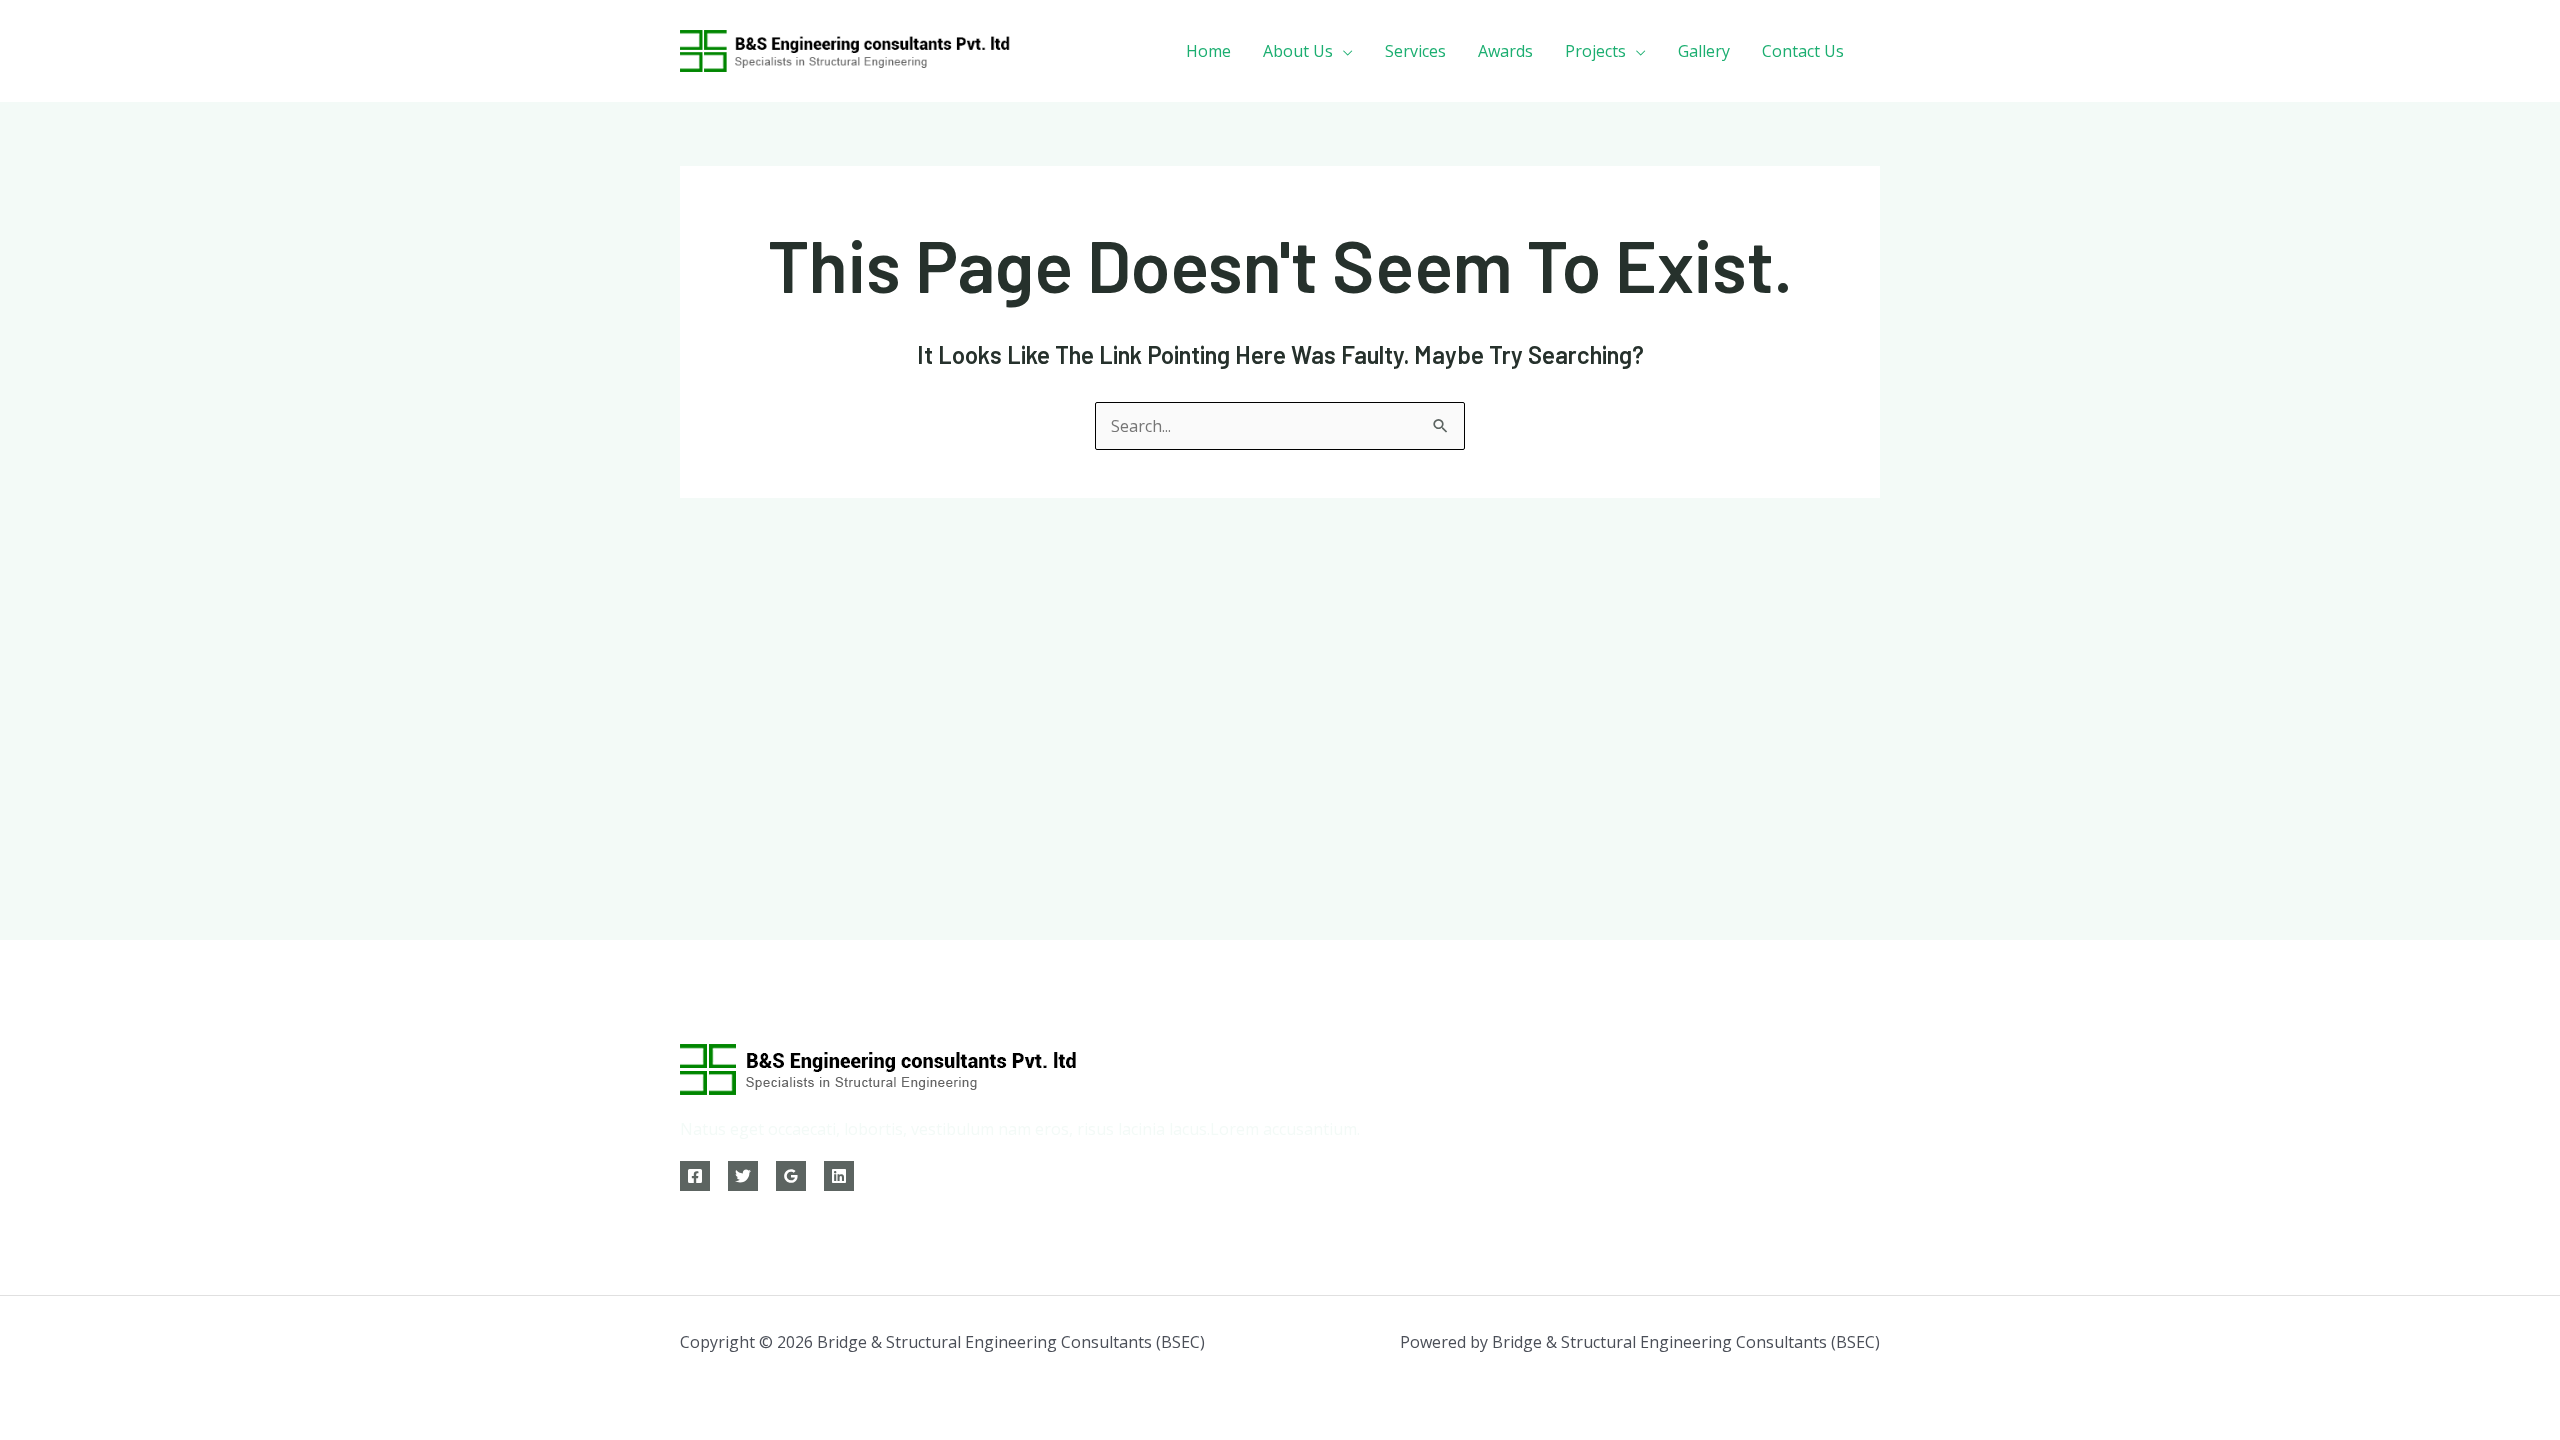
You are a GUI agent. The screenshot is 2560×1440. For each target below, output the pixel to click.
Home (1208, 51)
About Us (1298, 51)
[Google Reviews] (791, 1176)
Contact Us (1803, 51)
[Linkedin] (839, 1176)
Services (1415, 51)
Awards (1505, 51)
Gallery (1704, 51)
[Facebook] (695, 1176)
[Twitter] (743, 1176)
